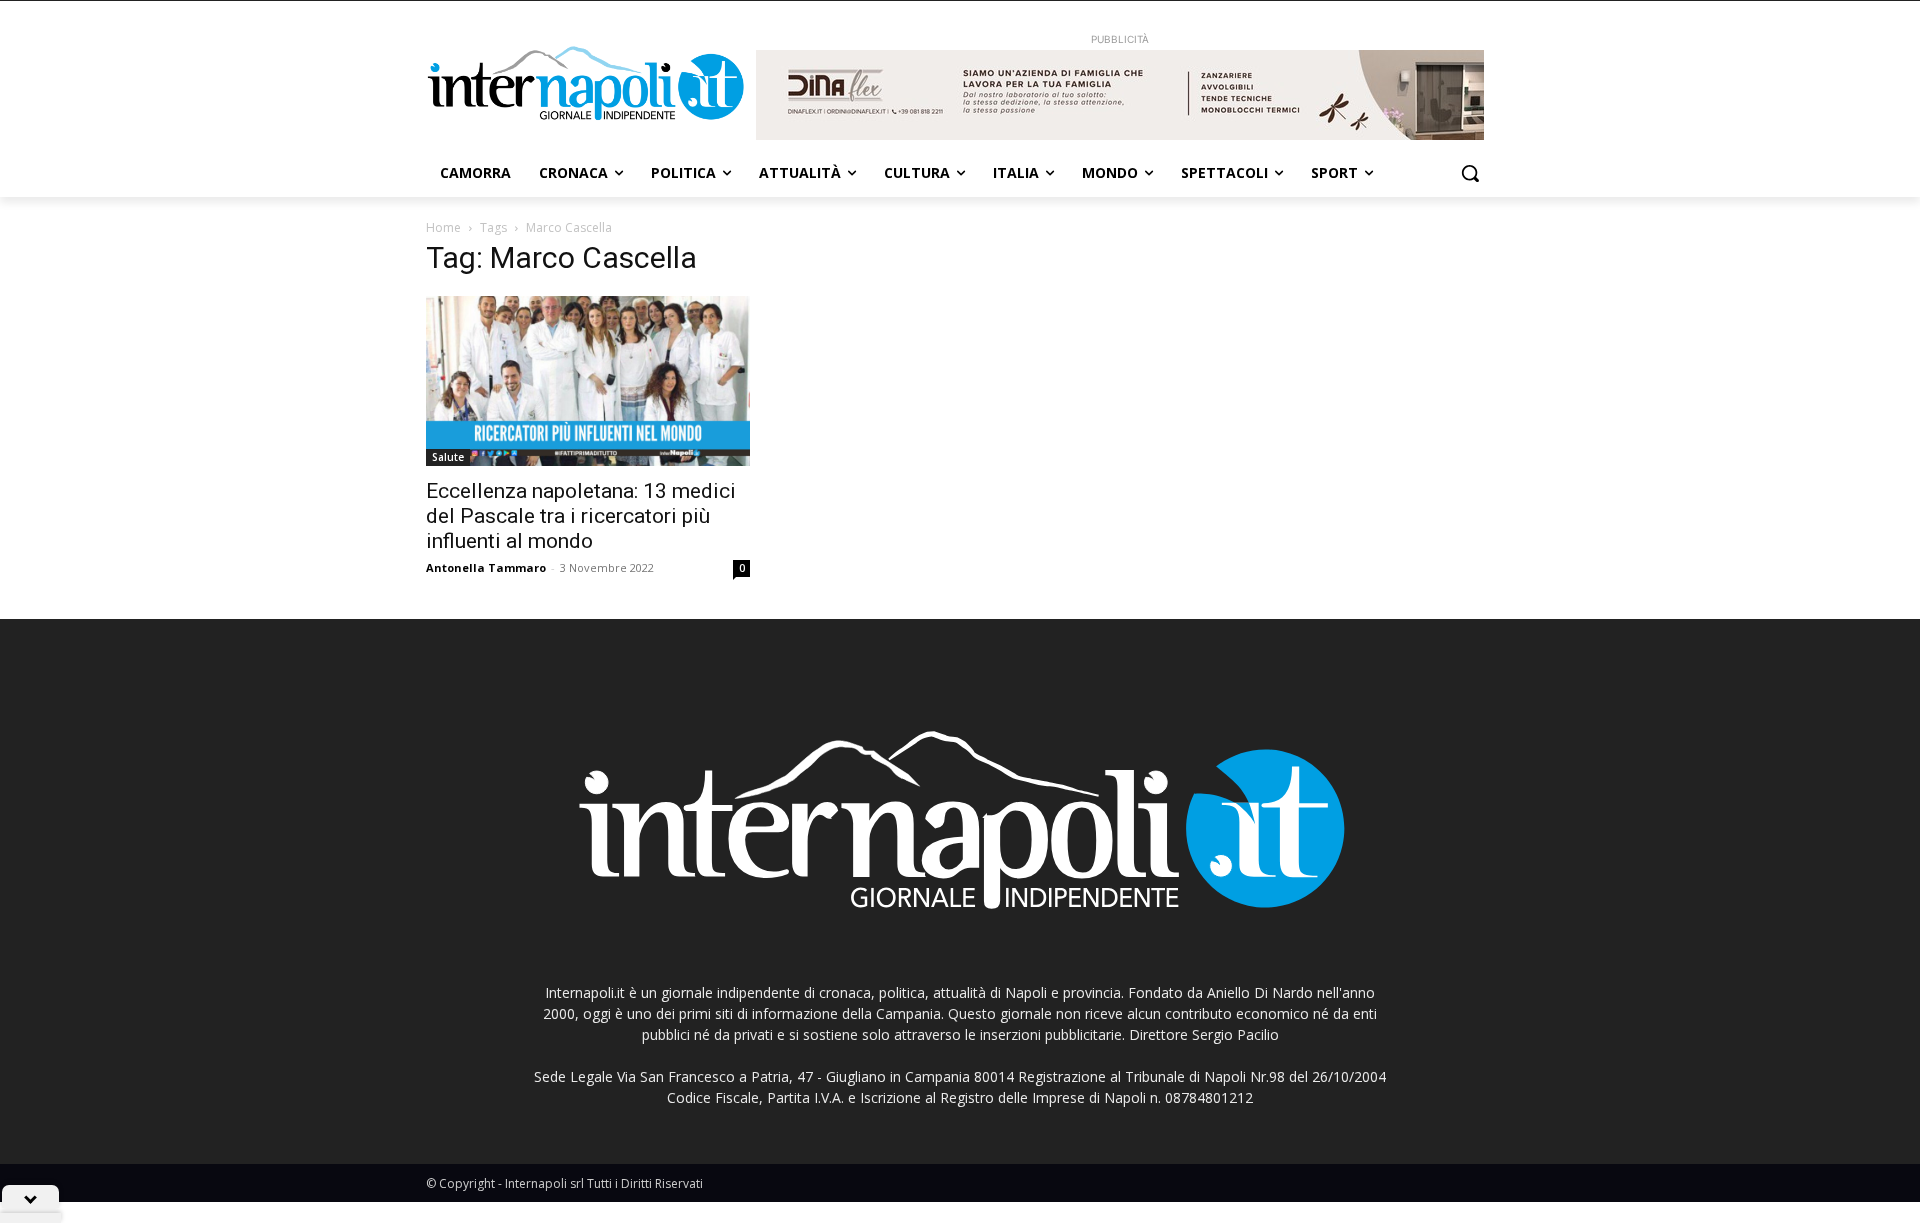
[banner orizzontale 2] (1120, 95)
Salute (448, 457)
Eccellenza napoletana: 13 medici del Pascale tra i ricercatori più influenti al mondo (581, 516)
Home (443, 227)
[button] (1470, 173)
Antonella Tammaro (486, 567)
